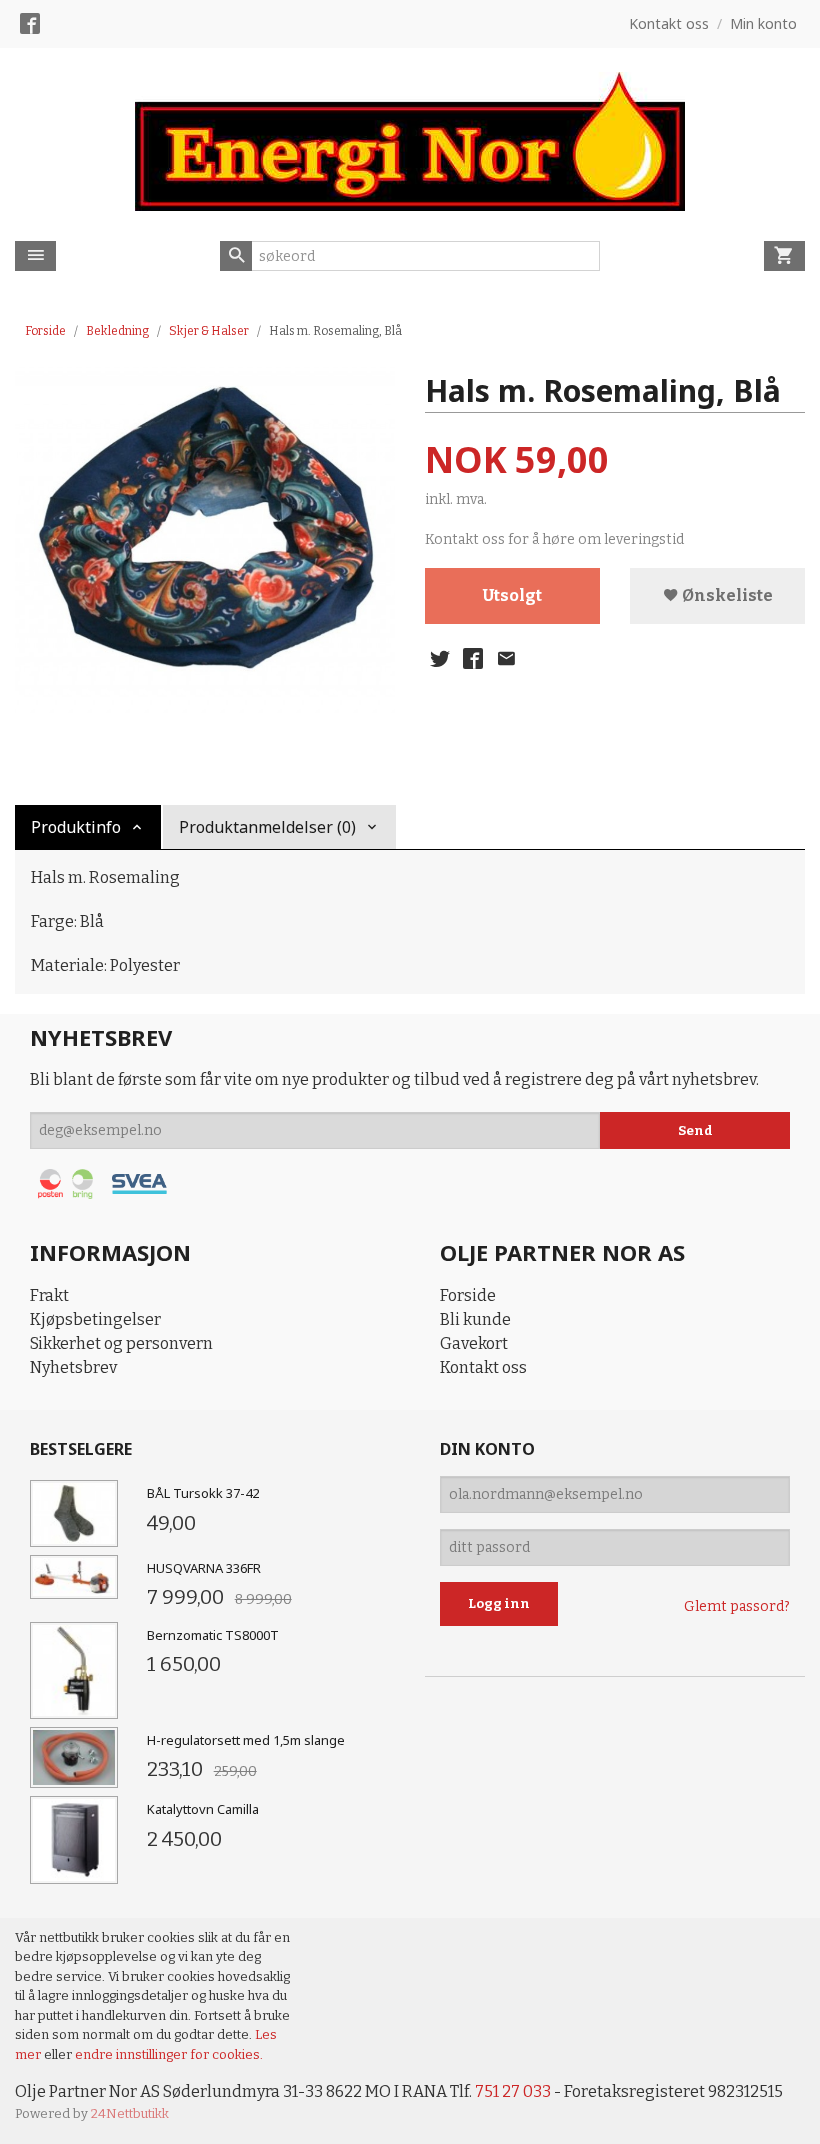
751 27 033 (513, 2091)
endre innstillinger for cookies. (169, 2054)
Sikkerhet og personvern (121, 1343)
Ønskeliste (726, 595)
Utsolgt (512, 595)
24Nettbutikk (130, 2113)
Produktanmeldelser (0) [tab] (267, 827)
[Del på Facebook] (473, 659)
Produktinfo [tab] (76, 827)
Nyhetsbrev (73, 1367)
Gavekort (474, 1343)
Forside (45, 331)
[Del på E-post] (506, 659)
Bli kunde (475, 1319)
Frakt (49, 1295)
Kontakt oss (483, 1367)
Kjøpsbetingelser (95, 1319)
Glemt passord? (737, 1606)
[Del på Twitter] (440, 659)
